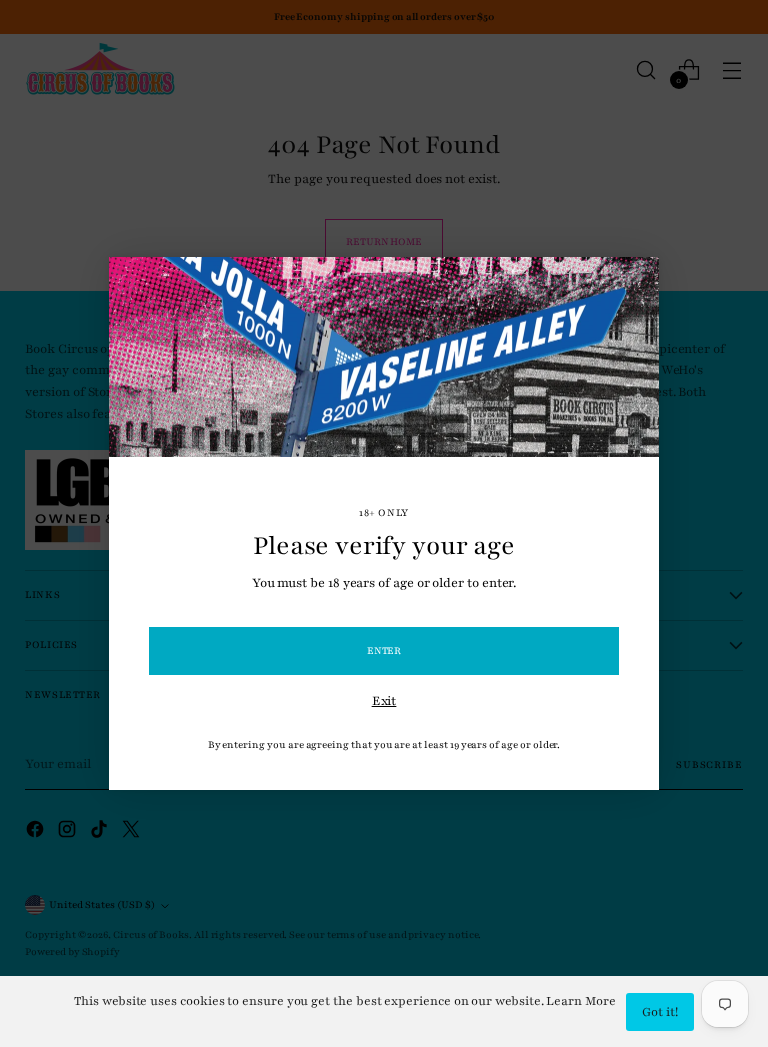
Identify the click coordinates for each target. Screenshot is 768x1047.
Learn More (580, 1001)
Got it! (660, 1012)
